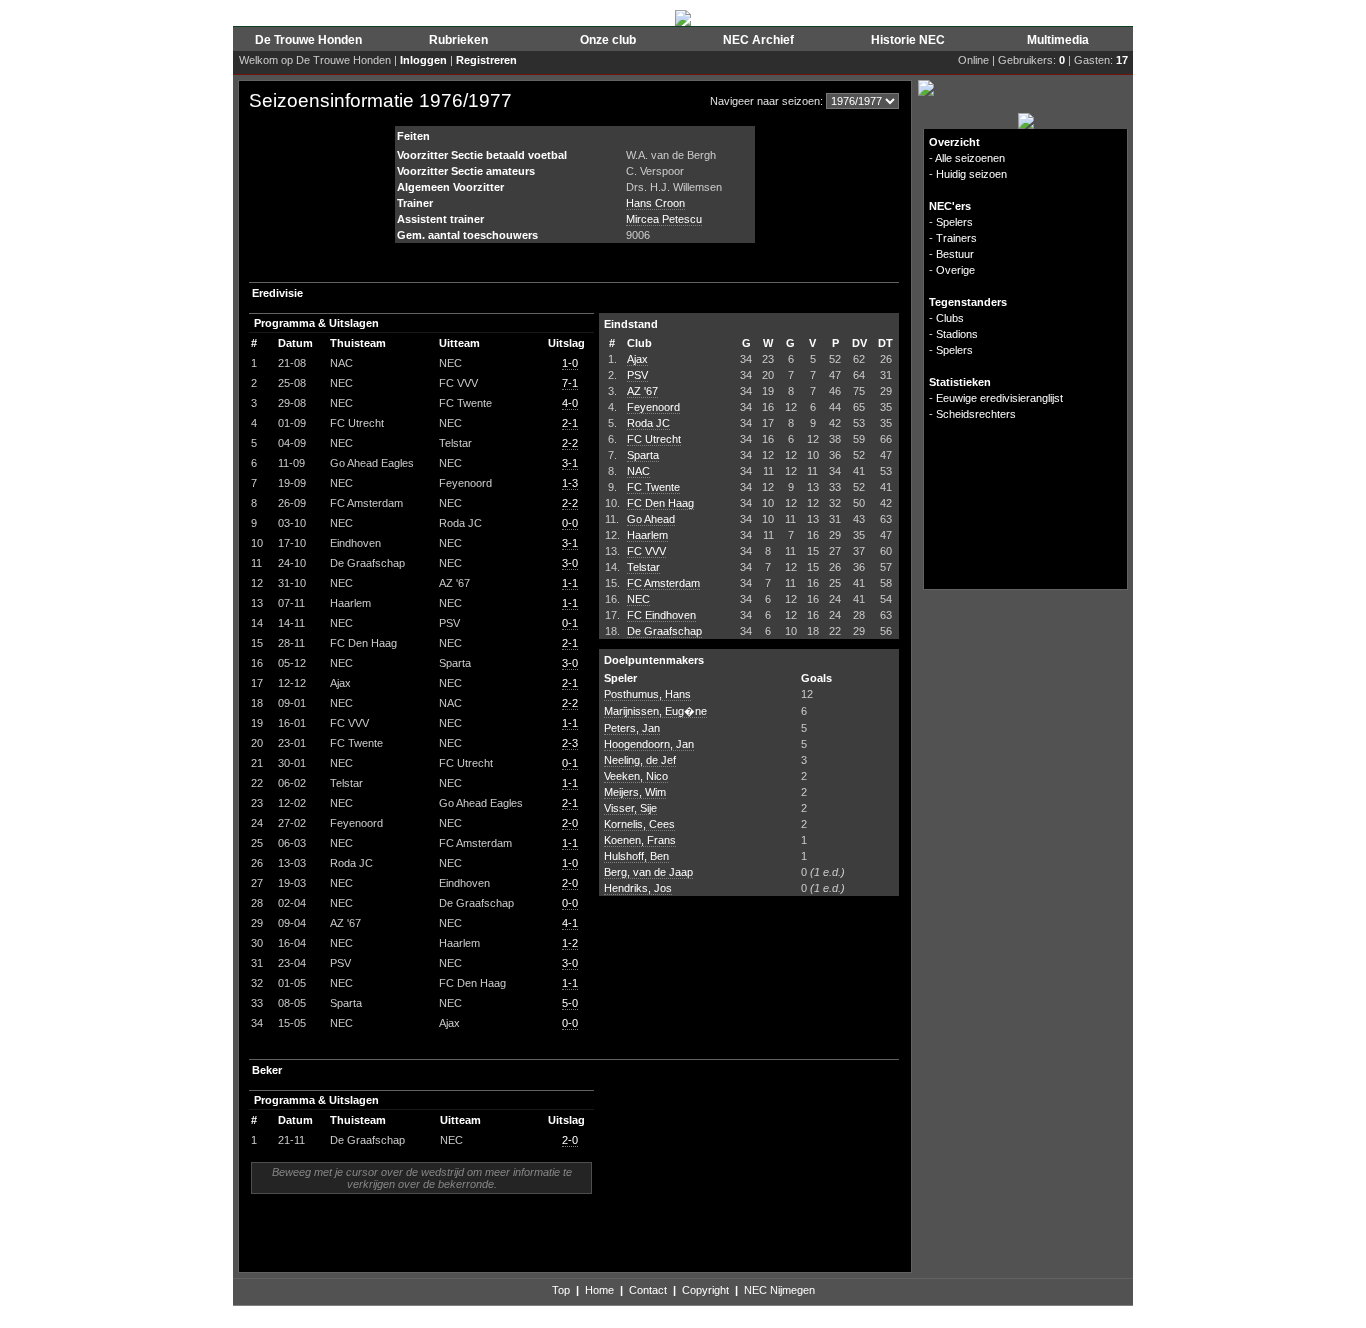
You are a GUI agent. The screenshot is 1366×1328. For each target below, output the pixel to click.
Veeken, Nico (636, 776)
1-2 (570, 943)
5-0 (570, 1003)
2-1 (570, 423)
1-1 (570, 583)
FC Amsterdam (663, 583)
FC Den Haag (660, 503)
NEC (638, 599)
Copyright (705, 1290)
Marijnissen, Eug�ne (655, 711)
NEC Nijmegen (779, 1290)
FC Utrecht (654, 439)
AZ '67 (642, 391)
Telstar (643, 567)
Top (561, 1290)
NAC (638, 471)
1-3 (570, 483)
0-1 (570, 623)
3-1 (570, 463)
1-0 (570, 363)
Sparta (643, 455)
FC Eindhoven (661, 615)
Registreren (486, 60)
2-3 (570, 743)
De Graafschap (664, 631)
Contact (648, 1290)
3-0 (570, 563)
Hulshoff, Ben (636, 856)
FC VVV (646, 551)
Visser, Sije (630, 808)
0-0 (570, 523)
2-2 (570, 443)
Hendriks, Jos (638, 888)
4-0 (570, 403)
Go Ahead (651, 519)
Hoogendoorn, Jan (649, 744)
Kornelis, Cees (639, 824)
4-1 (570, 923)
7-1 (570, 383)
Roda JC (648, 423)
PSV (637, 375)
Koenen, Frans (640, 840)
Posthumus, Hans (647, 694)
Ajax (637, 359)
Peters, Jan (632, 728)
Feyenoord (653, 407)
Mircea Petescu (664, 219)
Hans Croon (655, 203)
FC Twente (653, 487)
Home (599, 1290)
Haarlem (647, 535)
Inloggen (423, 60)
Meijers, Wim (635, 792)
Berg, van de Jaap (648, 872)
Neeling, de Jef (640, 760)
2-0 (570, 823)
